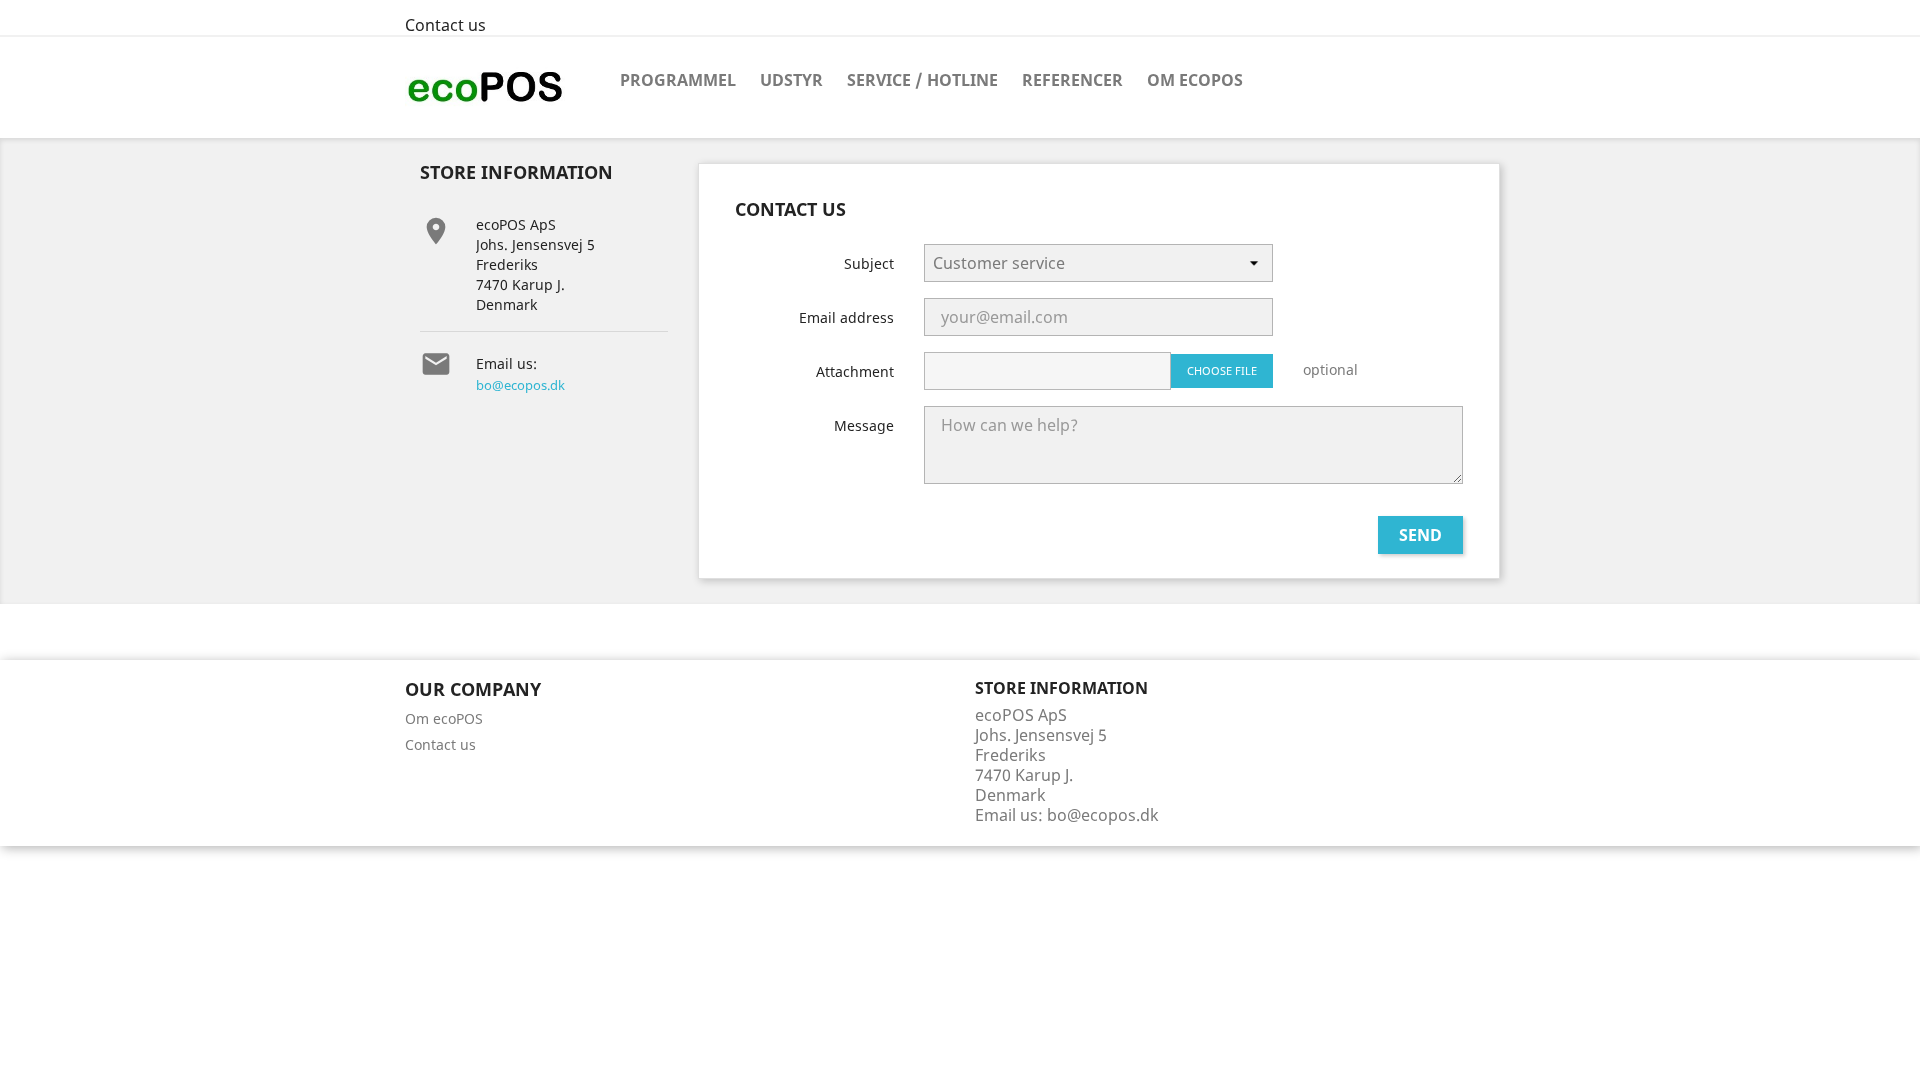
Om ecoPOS (1195, 80)
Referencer (1072, 80)
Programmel (678, 80)
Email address (846, 317)
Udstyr (791, 80)
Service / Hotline (922, 80)
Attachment (855, 371)
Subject (869, 263)
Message (864, 425)
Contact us (445, 25)
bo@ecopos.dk (520, 385)
